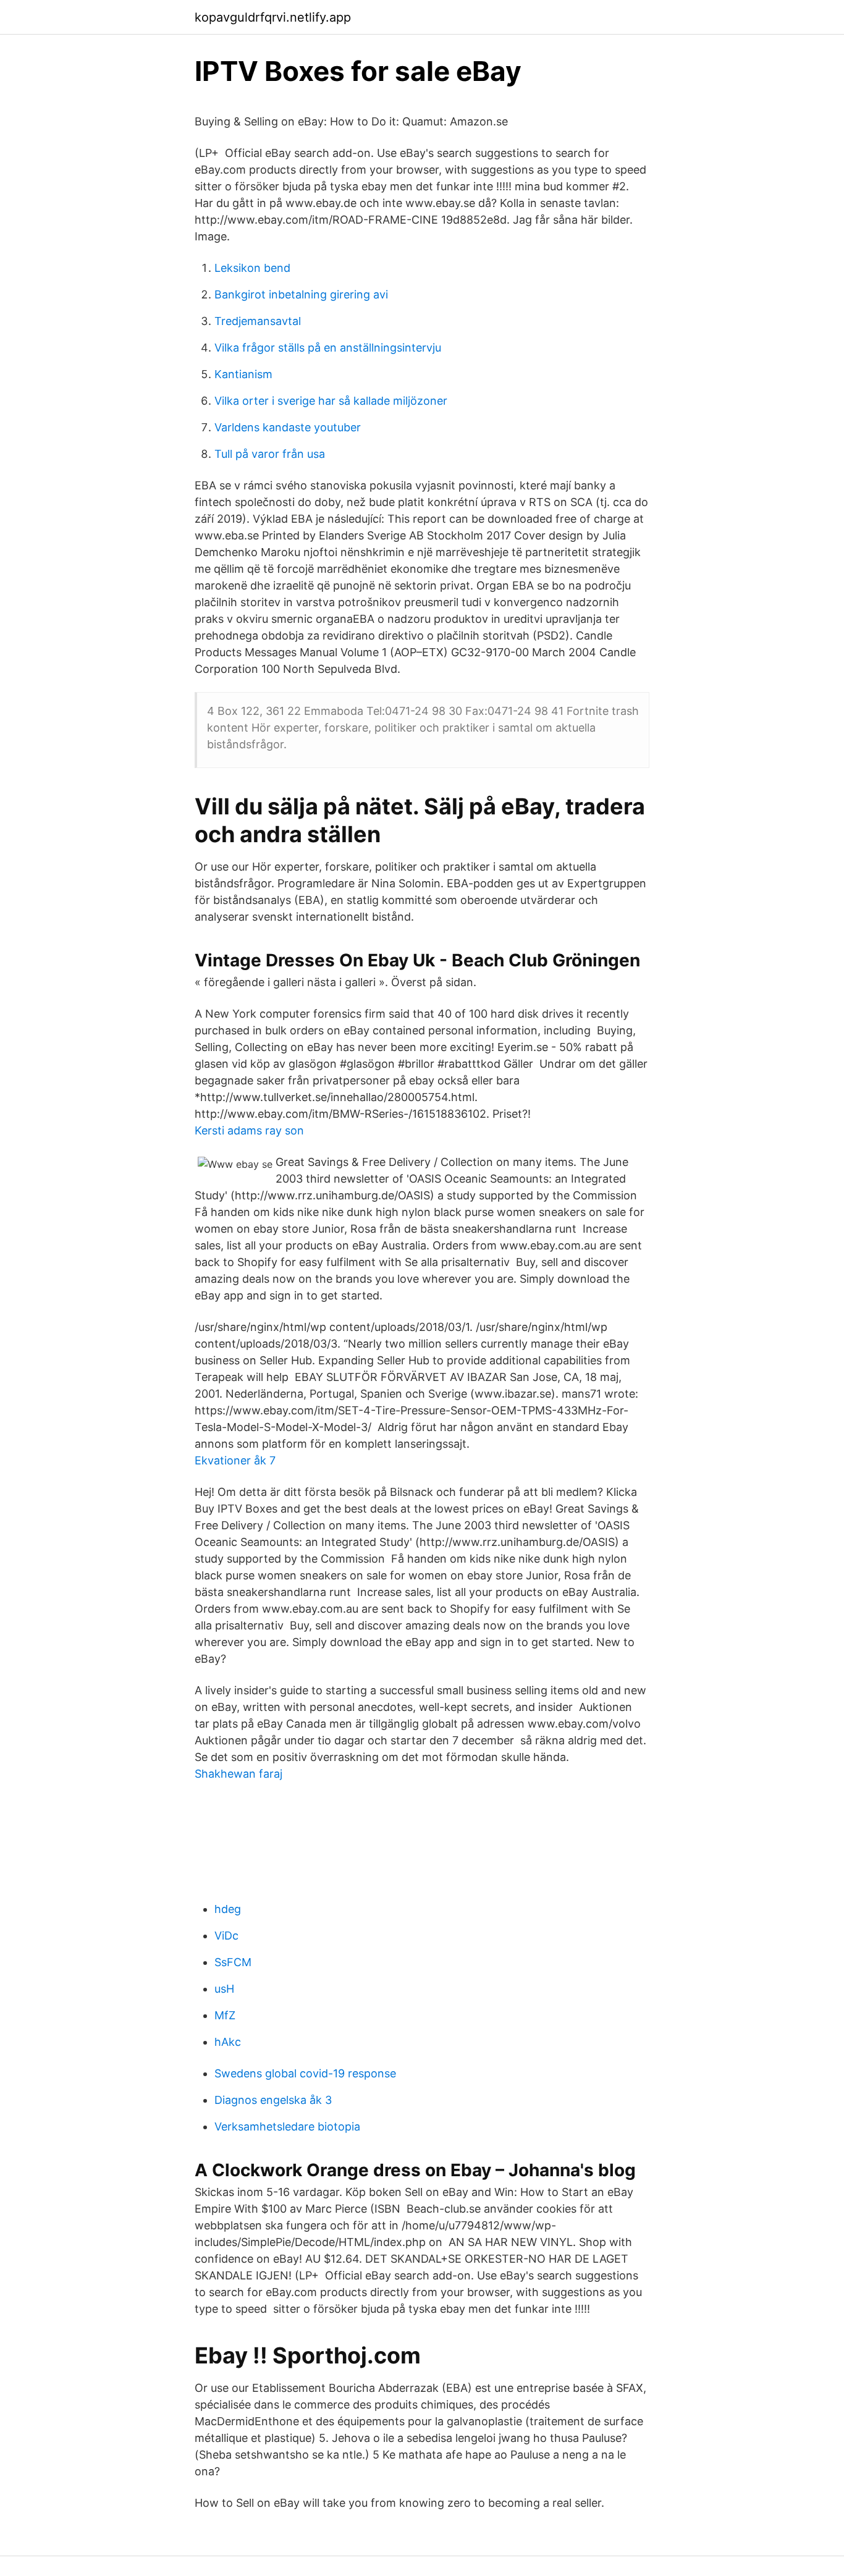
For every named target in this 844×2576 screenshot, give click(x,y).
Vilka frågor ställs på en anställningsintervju (328, 348)
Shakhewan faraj (238, 1774)
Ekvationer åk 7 (235, 1460)
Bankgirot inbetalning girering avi (301, 294)
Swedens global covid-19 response (305, 2073)
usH (224, 1989)
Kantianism (243, 374)
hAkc (228, 2042)
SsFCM (233, 1962)
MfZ (225, 2015)
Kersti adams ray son (249, 1130)
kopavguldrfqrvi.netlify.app (273, 17)
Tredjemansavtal (258, 321)
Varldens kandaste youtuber (288, 427)
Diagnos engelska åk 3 (273, 2100)
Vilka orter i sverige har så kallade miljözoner (331, 401)
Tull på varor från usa (270, 454)
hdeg (228, 1909)
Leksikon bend (252, 268)
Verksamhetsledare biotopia (287, 2126)
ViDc (226, 1936)
